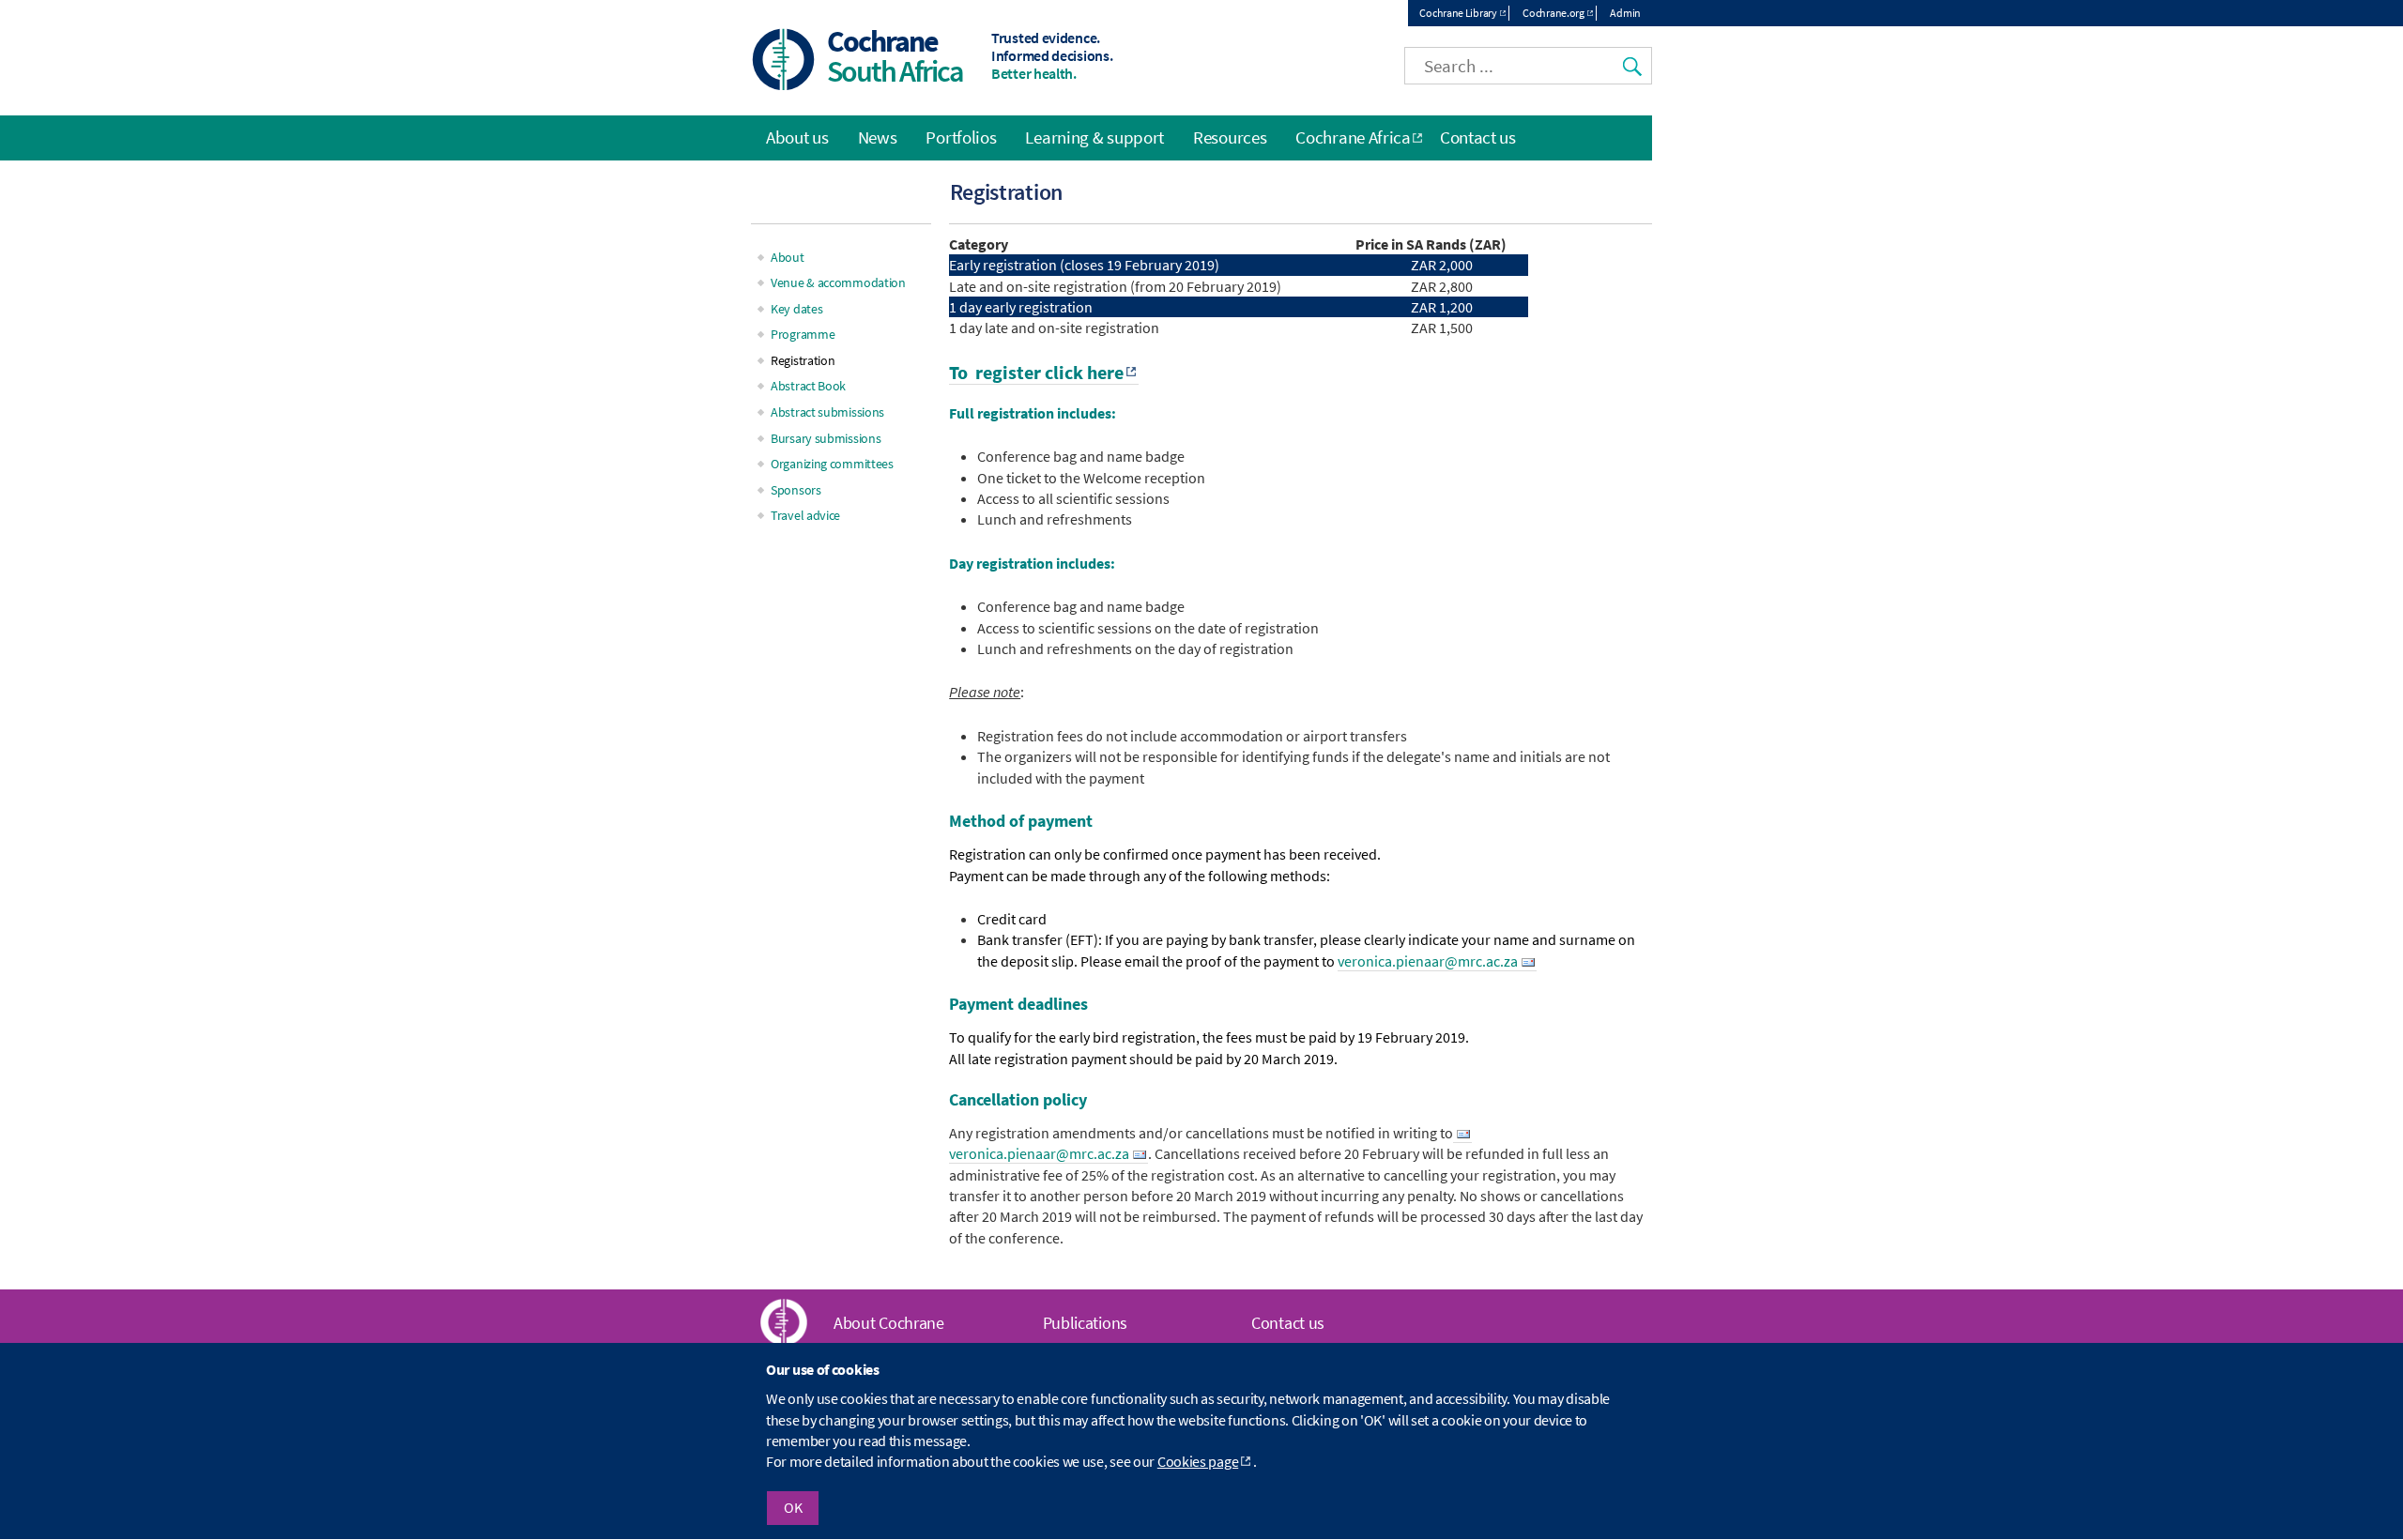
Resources (1230, 137)
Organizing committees (832, 464)
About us (797, 137)
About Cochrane (889, 1323)
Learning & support (1094, 137)
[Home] (784, 61)
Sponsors (796, 490)
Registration (803, 360)
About (788, 257)
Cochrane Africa (1353, 137)
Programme (803, 334)
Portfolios (961, 137)
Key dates (796, 309)
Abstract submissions (827, 412)
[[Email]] (1462, 1133)
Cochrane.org (1553, 13)
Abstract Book (808, 386)
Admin (1625, 13)
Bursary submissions (826, 438)
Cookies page (1198, 1462)
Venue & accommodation (838, 282)
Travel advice (805, 515)
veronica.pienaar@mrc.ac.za (1428, 961)
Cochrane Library (1458, 13)
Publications (1085, 1323)
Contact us (1478, 137)
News (878, 137)
